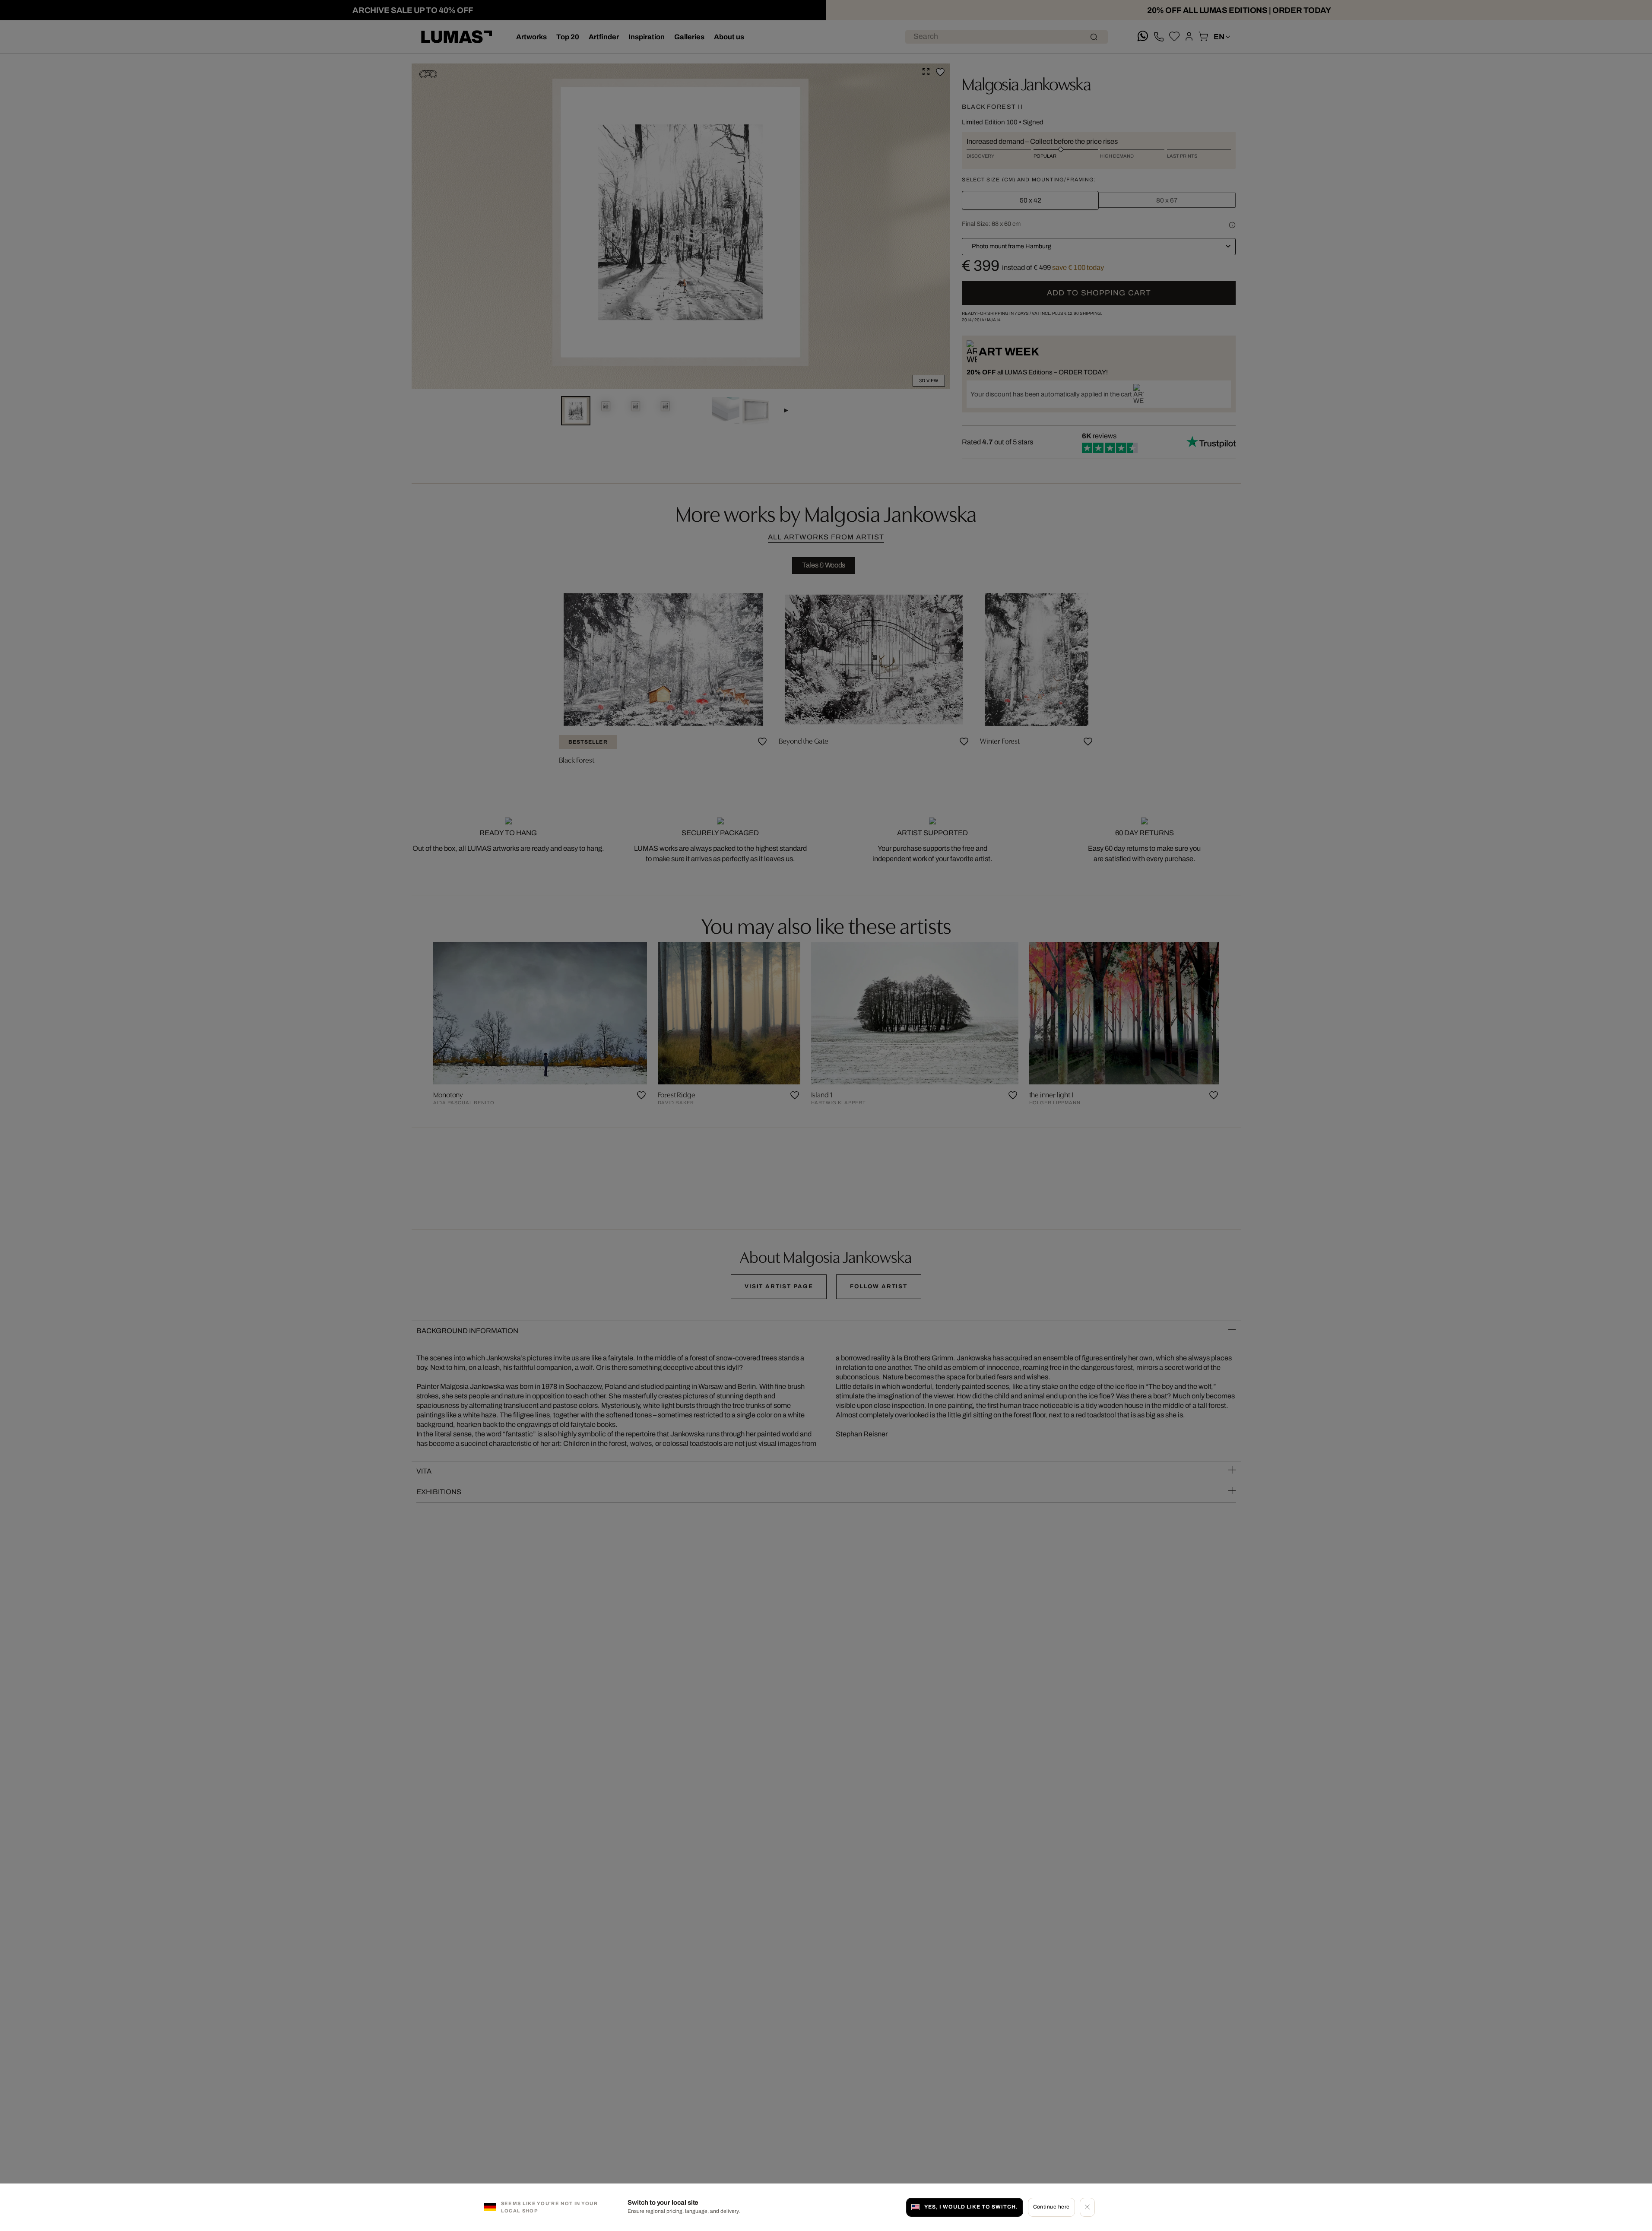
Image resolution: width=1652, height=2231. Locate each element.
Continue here (1051, 2207)
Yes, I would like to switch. (971, 2207)
